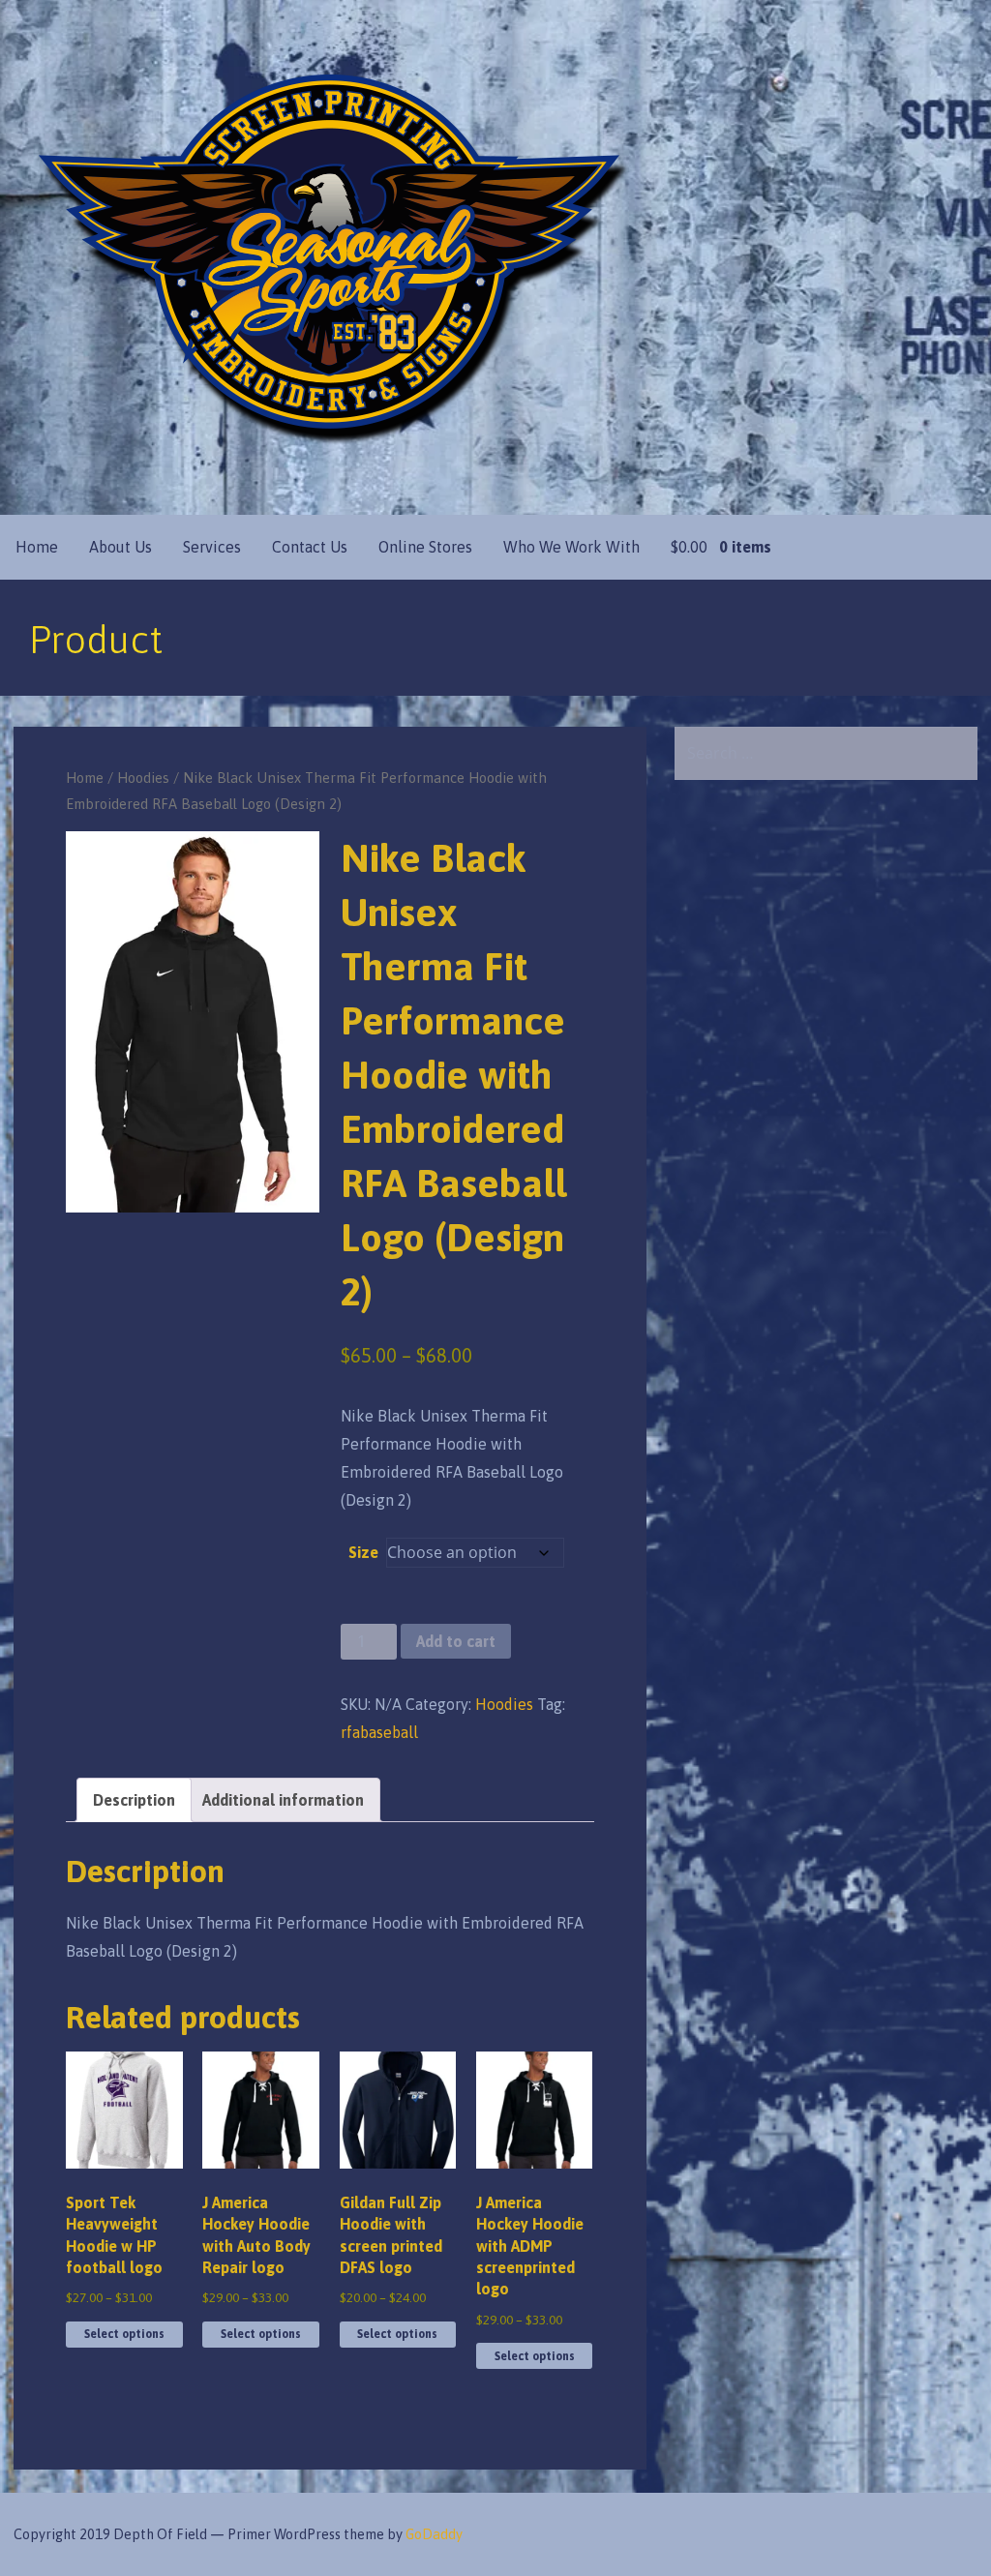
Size (363, 1552)
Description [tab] (134, 1800)
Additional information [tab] (283, 1800)
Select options (124, 2334)
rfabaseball (379, 1732)
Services (212, 547)
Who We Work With (571, 547)
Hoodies (143, 778)
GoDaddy (434, 2534)
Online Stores (425, 547)
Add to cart (456, 1641)
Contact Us (310, 547)
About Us (120, 547)
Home (37, 547)
